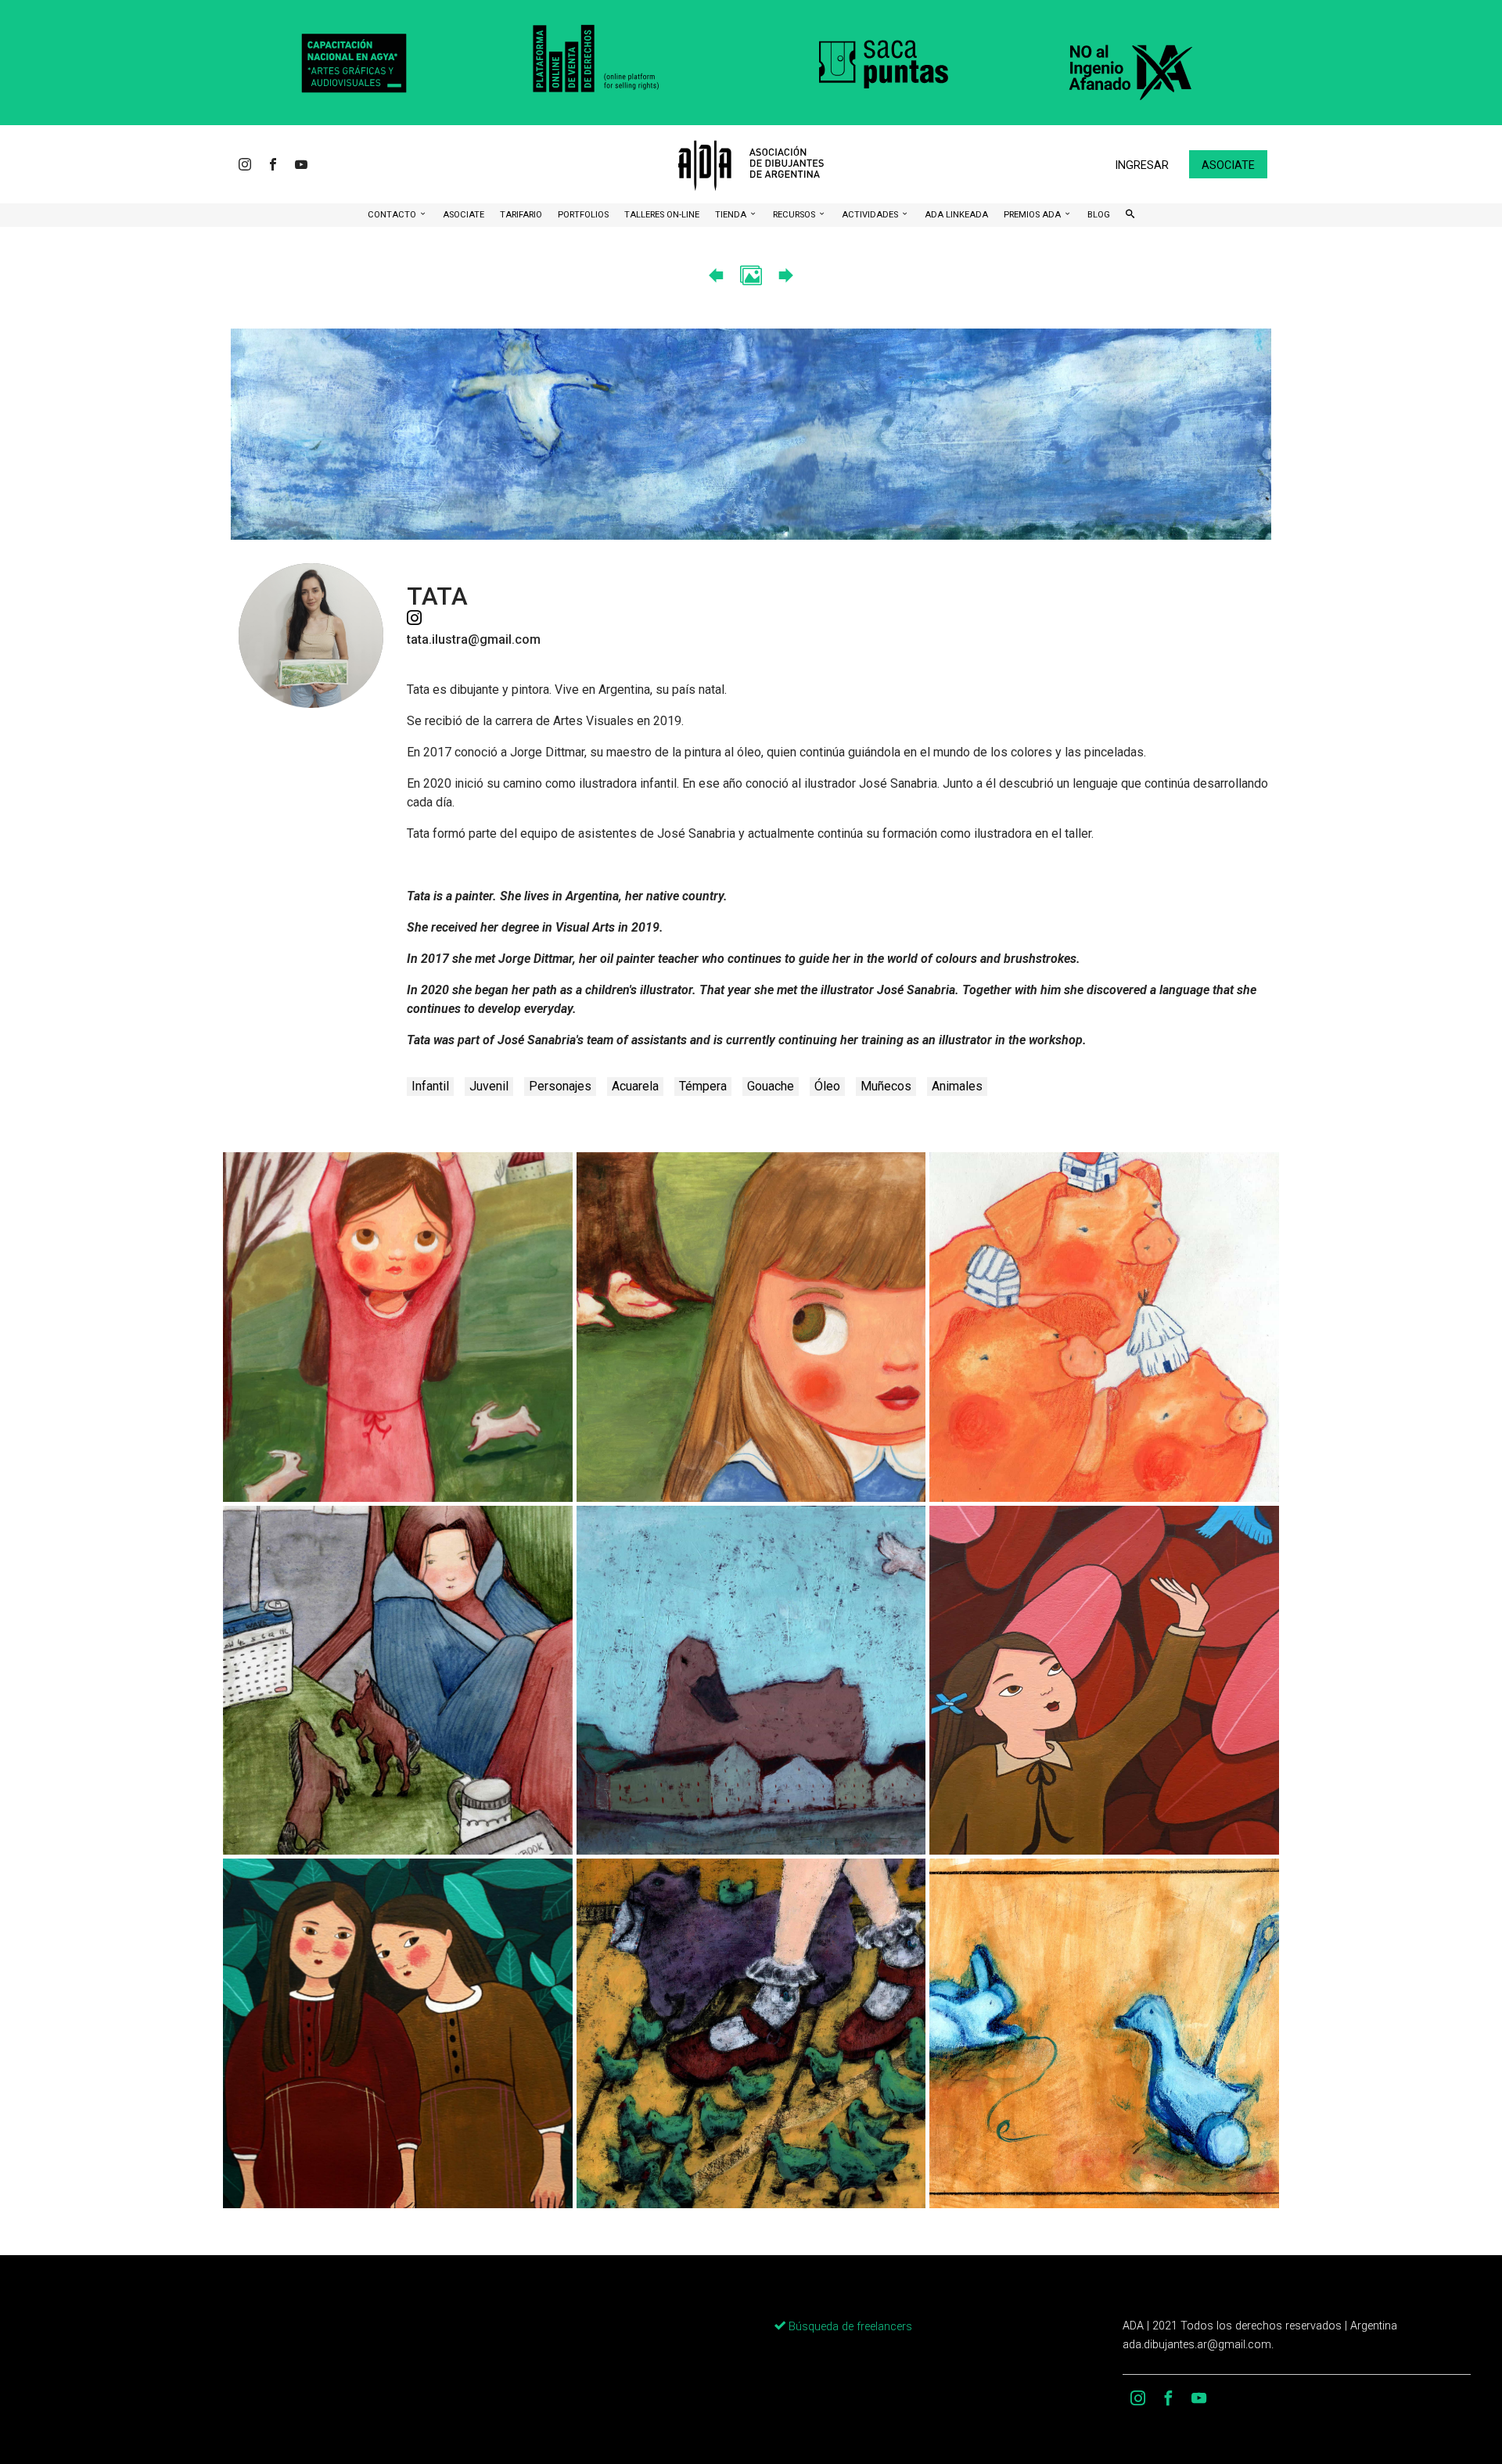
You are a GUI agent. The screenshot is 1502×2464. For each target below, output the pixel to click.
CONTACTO (393, 215)
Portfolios (583, 215)
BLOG (1099, 215)
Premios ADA (1033, 215)
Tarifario (521, 215)
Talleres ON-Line (662, 215)
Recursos (795, 215)
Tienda (732, 215)
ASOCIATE (464, 215)
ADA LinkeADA (956, 215)
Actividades (871, 215)
